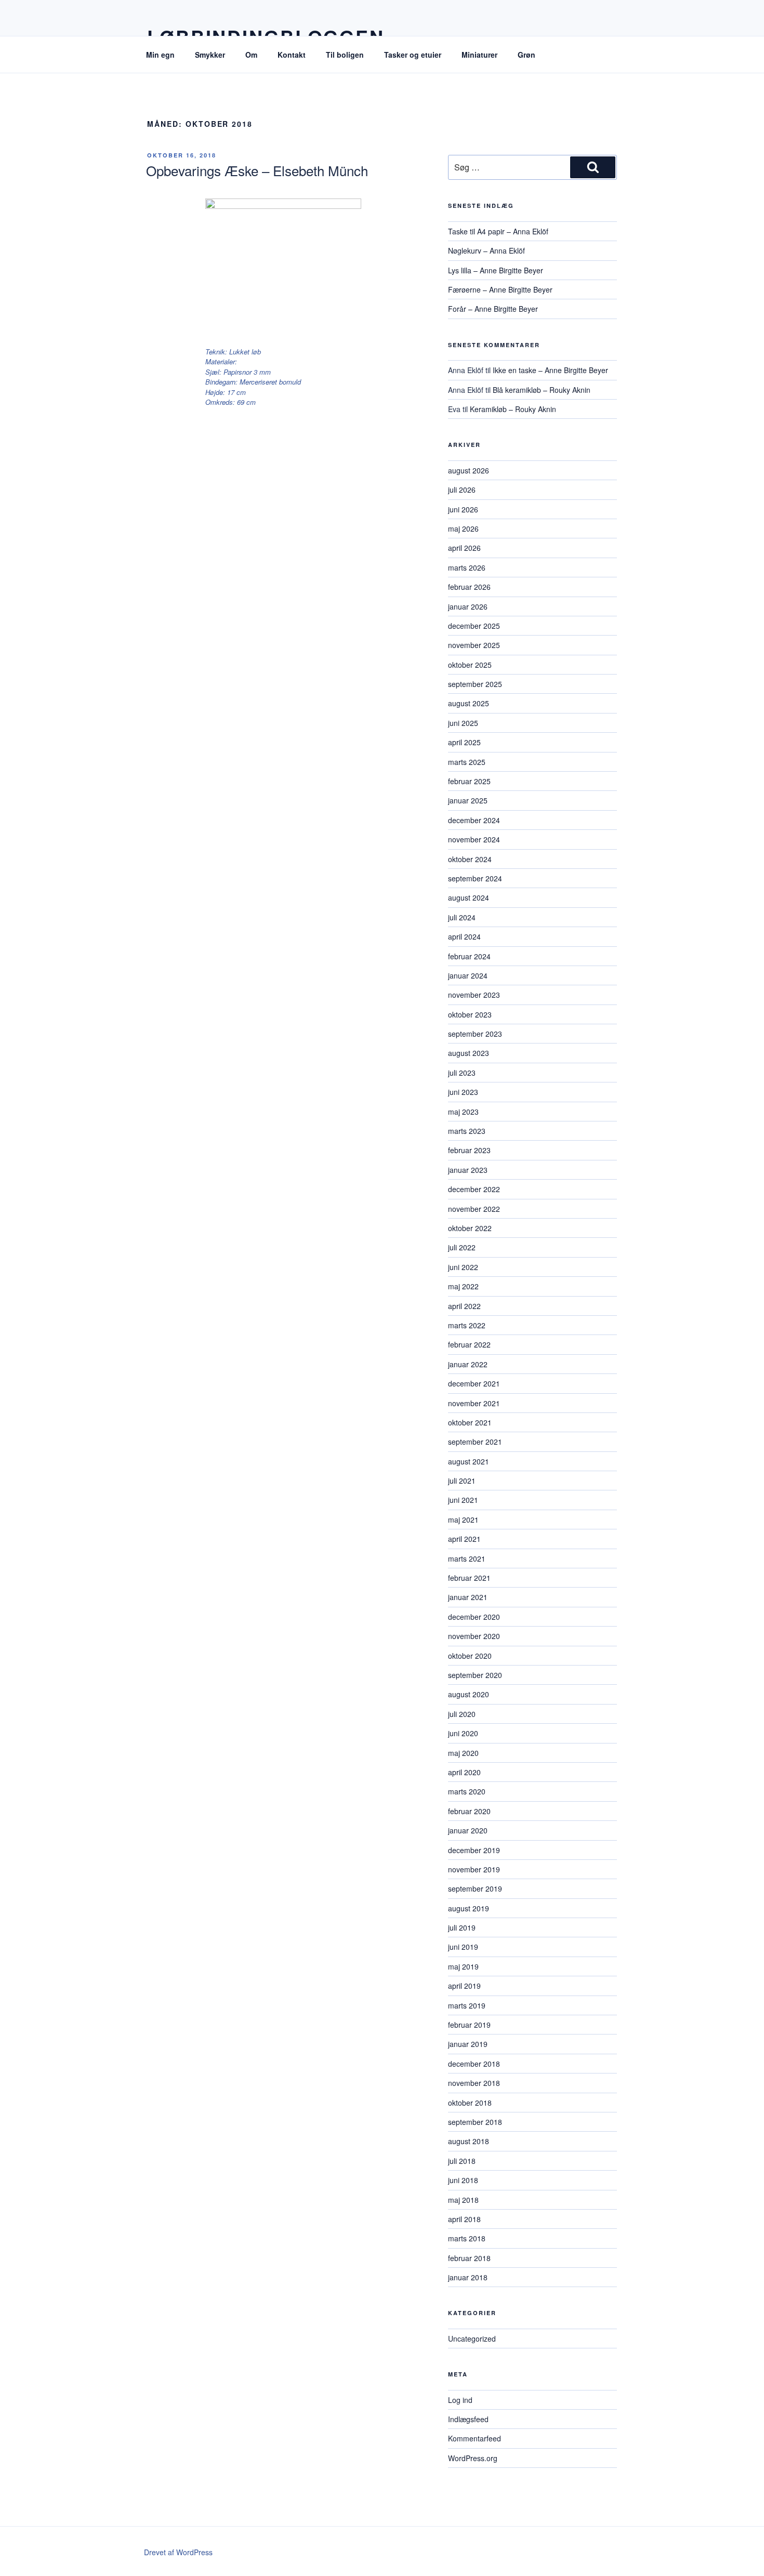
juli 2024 (462, 917)
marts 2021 (467, 1558)
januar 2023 (468, 1170)
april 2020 (464, 1772)
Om (251, 55)
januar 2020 (468, 1830)
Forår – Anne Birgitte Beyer (493, 309)
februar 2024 (469, 956)
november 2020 (474, 1636)
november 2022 (474, 1209)
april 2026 (464, 548)
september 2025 (475, 684)
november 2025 (474, 645)
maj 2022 (463, 1286)
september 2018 (475, 2122)
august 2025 (469, 703)
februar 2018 (469, 2258)
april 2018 (464, 2219)
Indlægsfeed (468, 2419)
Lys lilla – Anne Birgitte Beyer (496, 270)
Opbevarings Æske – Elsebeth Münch (257, 170)
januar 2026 (468, 606)
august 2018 (469, 2141)
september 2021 (475, 1442)
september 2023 (475, 1034)
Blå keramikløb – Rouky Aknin (542, 390)
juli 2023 (462, 1073)
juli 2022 (462, 1247)
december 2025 (474, 626)
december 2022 (474, 1189)
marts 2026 (467, 567)
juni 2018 (463, 2180)
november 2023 (474, 995)
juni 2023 (463, 1092)
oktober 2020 (470, 1656)
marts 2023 (467, 1131)
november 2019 (474, 1869)
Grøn (526, 55)
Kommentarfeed (475, 2438)
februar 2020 (469, 1811)
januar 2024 (468, 975)
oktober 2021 (470, 1422)
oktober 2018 (470, 2103)
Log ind (460, 2400)
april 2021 (464, 1539)
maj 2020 (463, 1753)
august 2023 (469, 1053)
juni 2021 (463, 1500)
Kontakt (292, 55)
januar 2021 (468, 1597)
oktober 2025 (470, 665)
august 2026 (469, 470)
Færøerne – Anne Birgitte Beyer (500, 289)
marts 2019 (467, 2005)
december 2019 (474, 1850)
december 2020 (474, 1617)
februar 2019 (469, 2025)
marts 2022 (467, 1325)
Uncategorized (472, 2339)
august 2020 (469, 1694)
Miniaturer (479, 55)
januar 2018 (468, 2277)
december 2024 (474, 820)
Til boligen (345, 55)
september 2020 (475, 1675)
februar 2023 (469, 1150)
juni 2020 (463, 1733)
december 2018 (474, 2064)
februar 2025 (469, 781)
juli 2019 (462, 1927)
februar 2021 (469, 1578)
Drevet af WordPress (178, 2552)
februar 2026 (469, 587)
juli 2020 (462, 1714)
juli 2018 (462, 2161)
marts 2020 (467, 1791)
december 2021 (474, 1383)
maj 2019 (463, 1966)
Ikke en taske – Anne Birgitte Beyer (550, 370)
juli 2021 (462, 1481)
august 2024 (469, 897)
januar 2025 (468, 800)
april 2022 (464, 1306)
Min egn (160, 55)
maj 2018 (463, 2200)
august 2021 (469, 1461)
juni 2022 (463, 1267)
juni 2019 (463, 1947)
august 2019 (469, 1908)
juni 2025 (463, 723)
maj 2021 (463, 1520)
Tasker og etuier (413, 55)
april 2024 (464, 936)
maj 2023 (463, 1112)
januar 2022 (468, 1364)
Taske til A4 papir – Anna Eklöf (498, 231)
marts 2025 (467, 762)
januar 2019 (468, 2044)
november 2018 (474, 2083)
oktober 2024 (470, 859)
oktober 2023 (470, 1014)
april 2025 (464, 742)
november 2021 (474, 1403)
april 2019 (464, 1986)
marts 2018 (467, 2238)
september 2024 (475, 878)
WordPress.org (473, 2458)
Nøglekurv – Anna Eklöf (486, 250)
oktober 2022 (470, 1228)
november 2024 (474, 839)
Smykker (210, 55)
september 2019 (475, 1888)
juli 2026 (462, 490)
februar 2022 (469, 1344)
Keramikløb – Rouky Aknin (513, 409)
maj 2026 (463, 529)
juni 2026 (463, 509)
